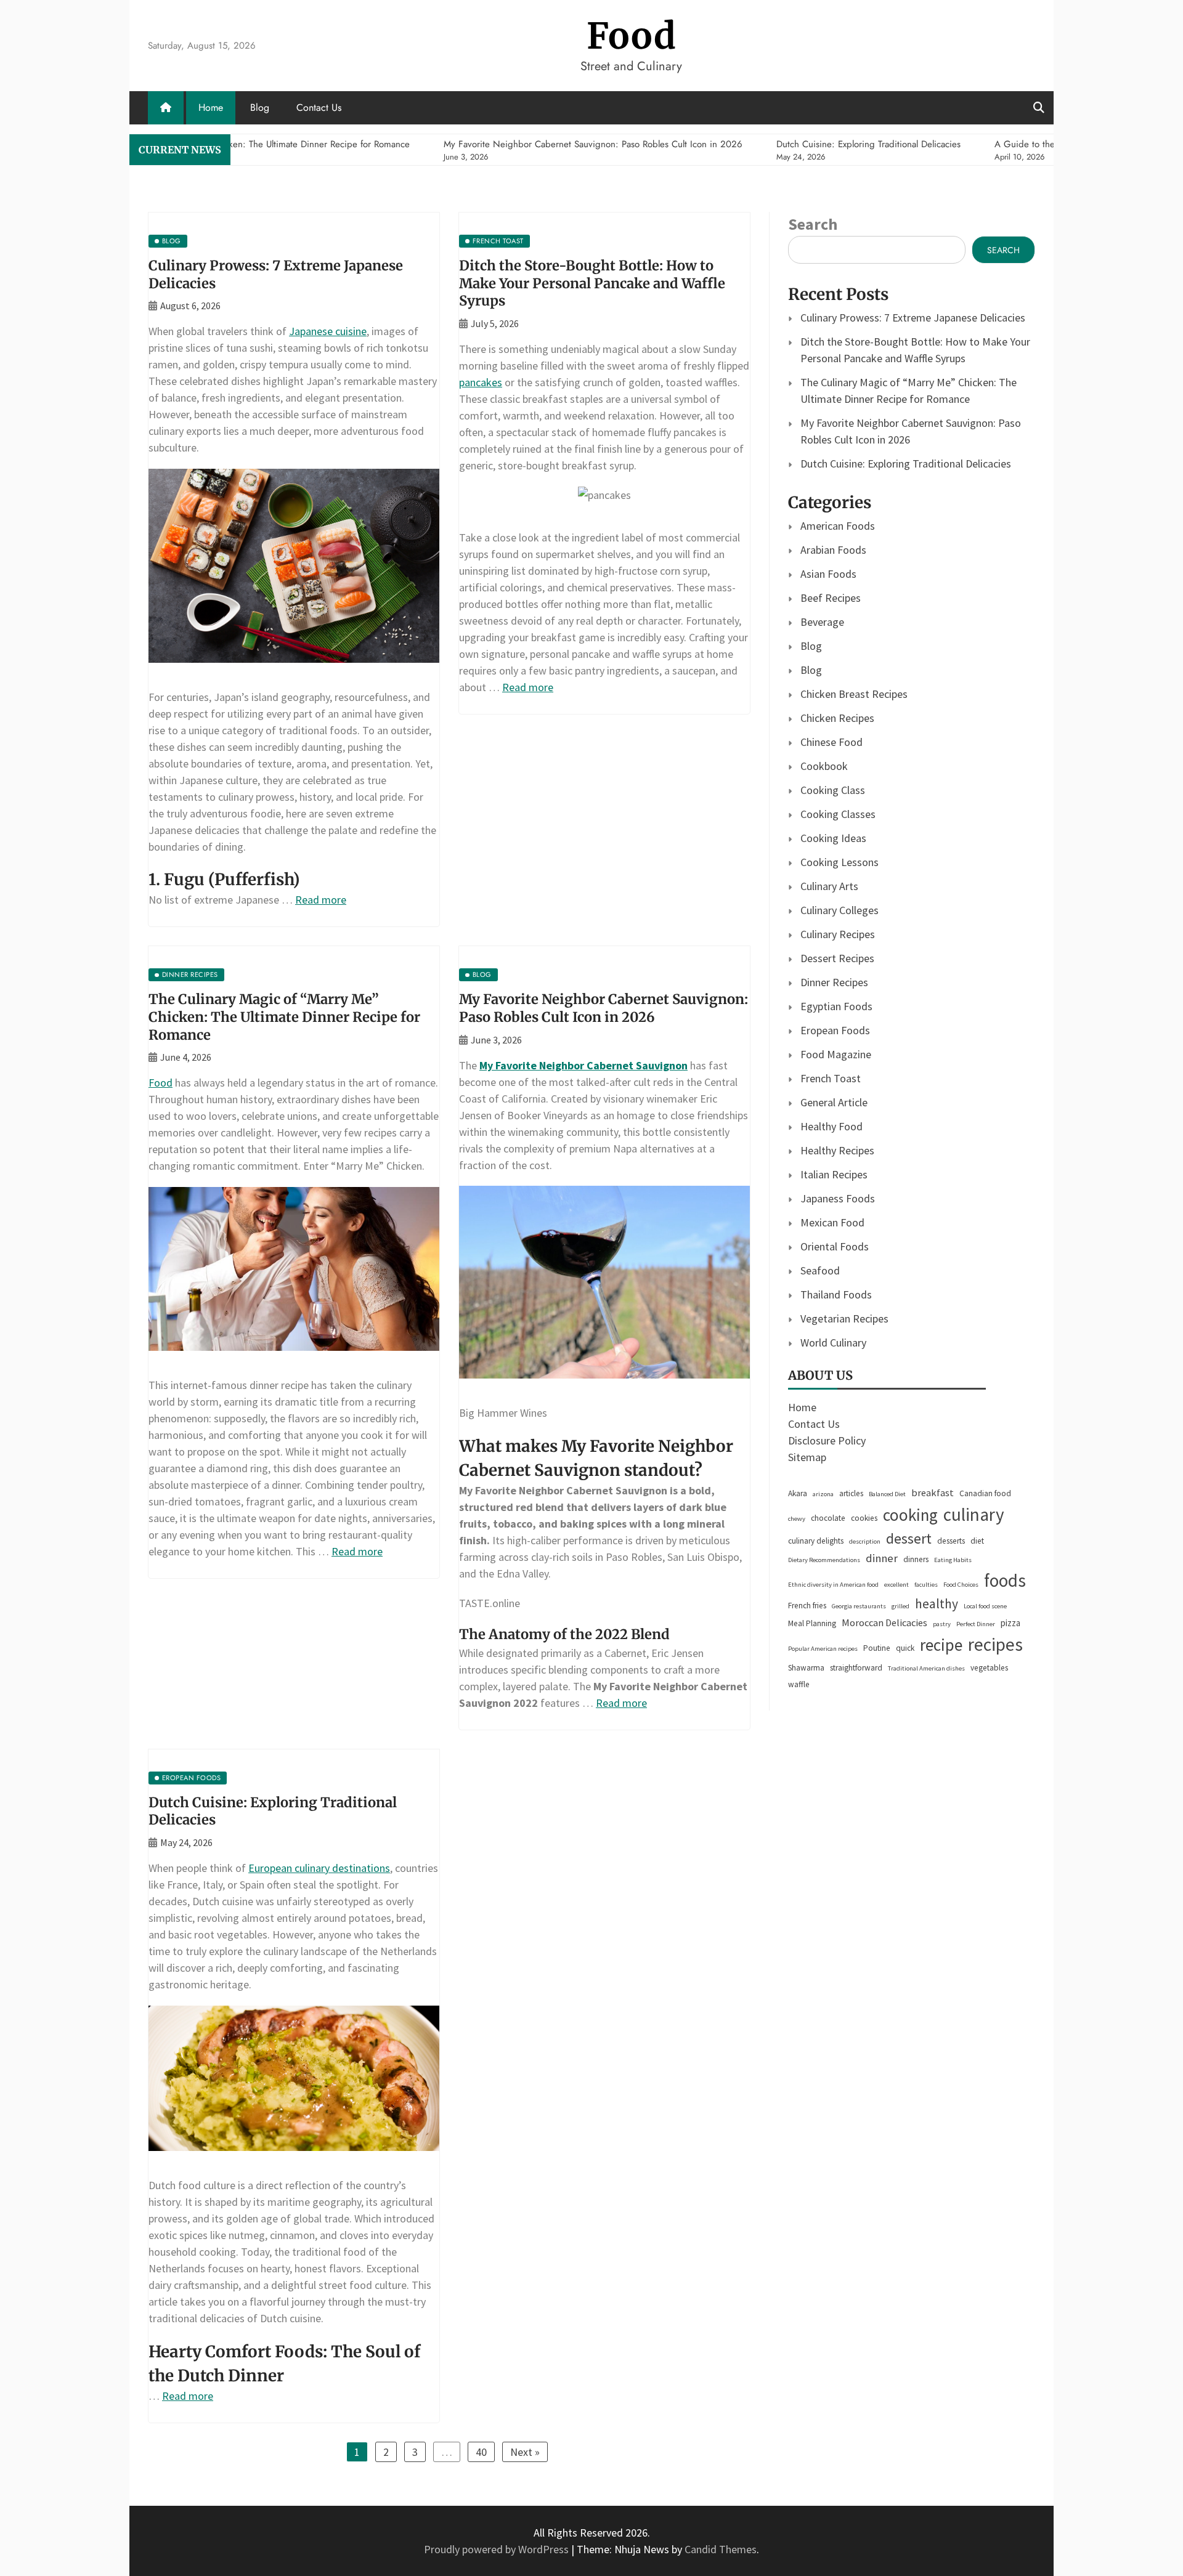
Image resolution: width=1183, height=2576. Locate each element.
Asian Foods (828, 574)
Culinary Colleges (839, 910)
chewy (797, 1519)
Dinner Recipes (834, 982)
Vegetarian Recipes (844, 1318)
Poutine (877, 1648)
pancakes (481, 382)
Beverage (822, 622)
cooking (910, 1515)
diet (977, 1541)
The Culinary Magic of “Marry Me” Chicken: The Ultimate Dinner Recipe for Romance (284, 1017)
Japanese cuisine (328, 331)
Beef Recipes (831, 598)
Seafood (820, 1270)
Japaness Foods (838, 1198)
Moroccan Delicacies (884, 1623)
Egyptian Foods (836, 1006)
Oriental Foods (835, 1246)
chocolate (828, 1518)
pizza (1010, 1623)
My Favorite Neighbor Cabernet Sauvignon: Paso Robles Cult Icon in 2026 (604, 1008)
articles (851, 1493)
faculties (926, 1585)
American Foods (838, 526)
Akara (798, 1493)
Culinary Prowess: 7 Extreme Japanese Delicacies (913, 318)
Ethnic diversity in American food (833, 1585)
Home (211, 107)
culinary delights (816, 1541)
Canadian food (985, 1493)
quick (905, 1648)
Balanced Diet (887, 1494)
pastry (942, 1624)
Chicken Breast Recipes (854, 694)
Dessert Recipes (837, 958)
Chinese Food (831, 742)
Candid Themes (721, 2549)
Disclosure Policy (827, 1440)
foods (1005, 1580)
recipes (995, 1644)
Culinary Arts (829, 886)
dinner (882, 1558)
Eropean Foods (835, 1030)
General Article (834, 1102)
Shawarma (806, 1668)
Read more (321, 900)
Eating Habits (953, 1560)
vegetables (989, 1668)
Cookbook (824, 766)
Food (632, 36)
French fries (807, 1606)
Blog (260, 107)
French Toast (831, 1078)
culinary (974, 1514)
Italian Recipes (834, 1174)
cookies (864, 1518)
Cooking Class (833, 790)
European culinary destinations (319, 1868)
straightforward (856, 1668)
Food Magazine (836, 1054)
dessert (909, 1538)
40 (481, 2452)
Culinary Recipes (838, 934)
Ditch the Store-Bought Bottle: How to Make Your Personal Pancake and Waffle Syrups (592, 283)
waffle (799, 1684)
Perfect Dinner (976, 1624)
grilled (900, 1606)
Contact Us (319, 107)
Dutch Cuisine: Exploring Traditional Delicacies (906, 464)
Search (813, 224)
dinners (916, 1559)
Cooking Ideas (833, 838)
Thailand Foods (836, 1294)
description (865, 1541)
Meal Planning (812, 1623)
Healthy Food (831, 1126)
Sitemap (807, 1457)
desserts (951, 1541)
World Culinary (833, 1343)
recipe (941, 1645)
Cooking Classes (838, 814)
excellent (896, 1585)
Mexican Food (832, 1222)
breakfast (933, 1493)
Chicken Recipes (837, 718)
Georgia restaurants (859, 1606)
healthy (937, 1604)
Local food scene (985, 1606)
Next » (525, 2452)
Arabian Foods (833, 550)
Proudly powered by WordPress (498, 2549)
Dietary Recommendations (824, 1560)
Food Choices (961, 1585)
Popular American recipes (823, 1649)
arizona (823, 1494)
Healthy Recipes (837, 1150)
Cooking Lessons (839, 862)
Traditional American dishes (926, 1668)
